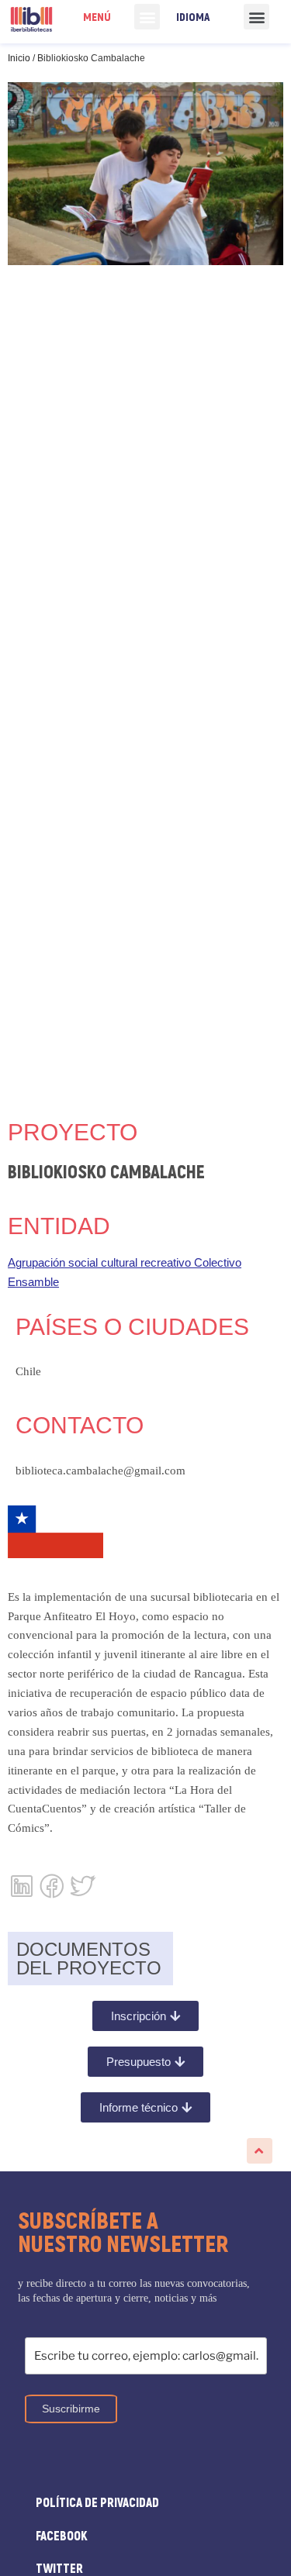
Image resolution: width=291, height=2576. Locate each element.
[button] (147, 17)
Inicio (19, 58)
